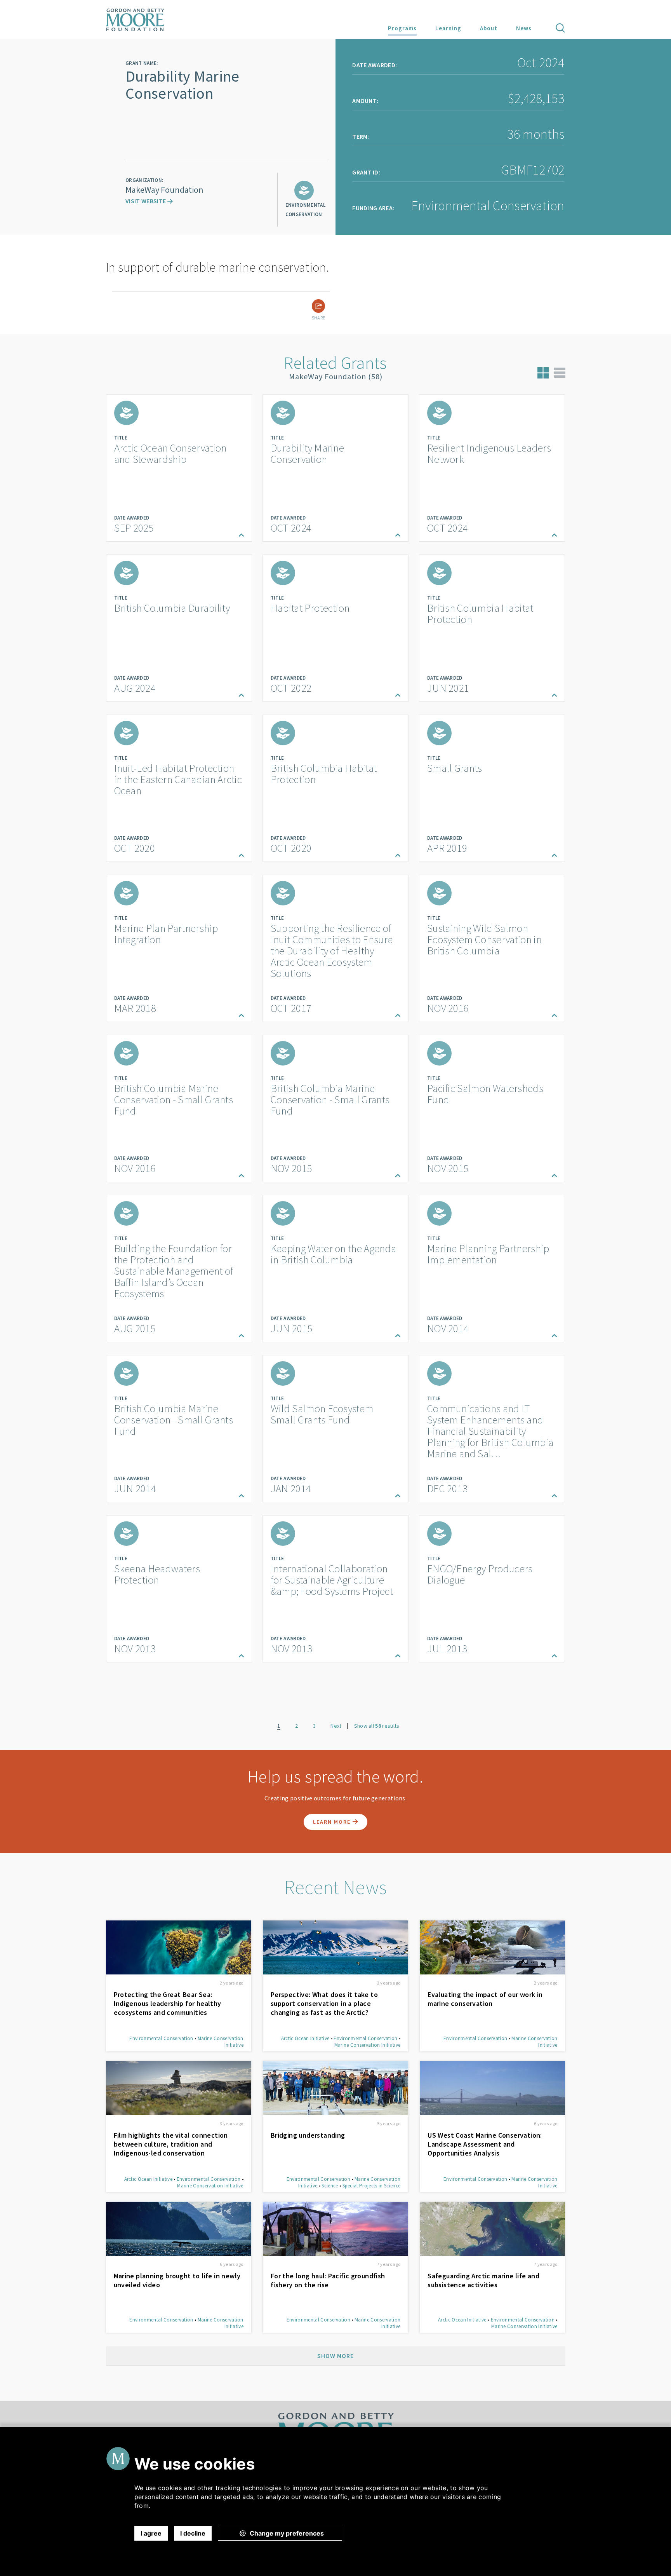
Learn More (333, 1822)
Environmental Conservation (161, 2038)
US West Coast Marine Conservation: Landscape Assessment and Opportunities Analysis (485, 2144)
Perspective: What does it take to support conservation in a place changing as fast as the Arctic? (324, 2003)
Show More (335, 2356)
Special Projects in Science (372, 2186)
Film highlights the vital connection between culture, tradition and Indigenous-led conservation (171, 2144)
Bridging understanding (308, 2135)
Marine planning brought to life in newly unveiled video (177, 2280)
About (489, 28)
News (524, 28)
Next (336, 1726)
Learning (448, 28)
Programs (402, 28)
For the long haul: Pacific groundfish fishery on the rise (328, 2280)
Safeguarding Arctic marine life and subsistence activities (483, 2280)
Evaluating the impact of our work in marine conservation (485, 1999)
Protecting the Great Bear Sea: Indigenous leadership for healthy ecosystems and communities (168, 2003)
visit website (146, 201)
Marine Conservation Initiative (368, 2045)
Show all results (377, 1726)
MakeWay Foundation (164, 190)
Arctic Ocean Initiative (305, 2038)
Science (330, 2186)
